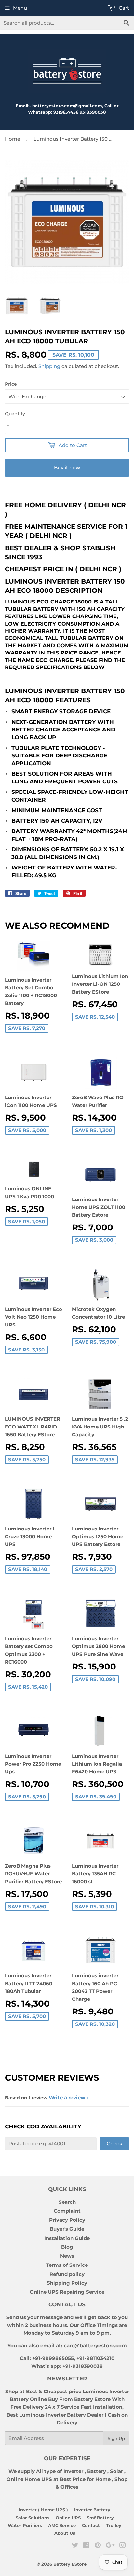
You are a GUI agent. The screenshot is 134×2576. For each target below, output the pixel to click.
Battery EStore (70, 2564)
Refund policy (67, 2274)
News (67, 2256)
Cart (123, 8)
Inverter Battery (92, 2510)
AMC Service (62, 2525)
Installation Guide (67, 2238)
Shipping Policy (67, 2283)
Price (11, 384)
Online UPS (68, 2518)
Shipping (49, 366)
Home (13, 139)
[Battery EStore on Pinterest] (98, 2546)
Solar (117, 2471)
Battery (97, 2471)
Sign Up (116, 2438)
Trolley (114, 2525)
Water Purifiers (25, 2525)
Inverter (73, 2471)
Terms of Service (67, 2265)
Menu (20, 8)
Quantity (15, 414)
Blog (67, 2247)
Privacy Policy (67, 2220)
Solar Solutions (33, 2518)
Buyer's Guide (67, 2229)
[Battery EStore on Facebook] (86, 2546)
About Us (65, 2533)
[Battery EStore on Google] (110, 2546)
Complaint (67, 2211)
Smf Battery (100, 2518)
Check (114, 2144)
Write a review (67, 2097)
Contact (91, 2525)
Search (67, 2202)
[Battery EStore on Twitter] (75, 2546)
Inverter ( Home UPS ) (43, 2510)
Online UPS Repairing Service (67, 2292)
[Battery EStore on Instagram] (123, 2546)
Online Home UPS (29, 2479)
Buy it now (67, 468)
